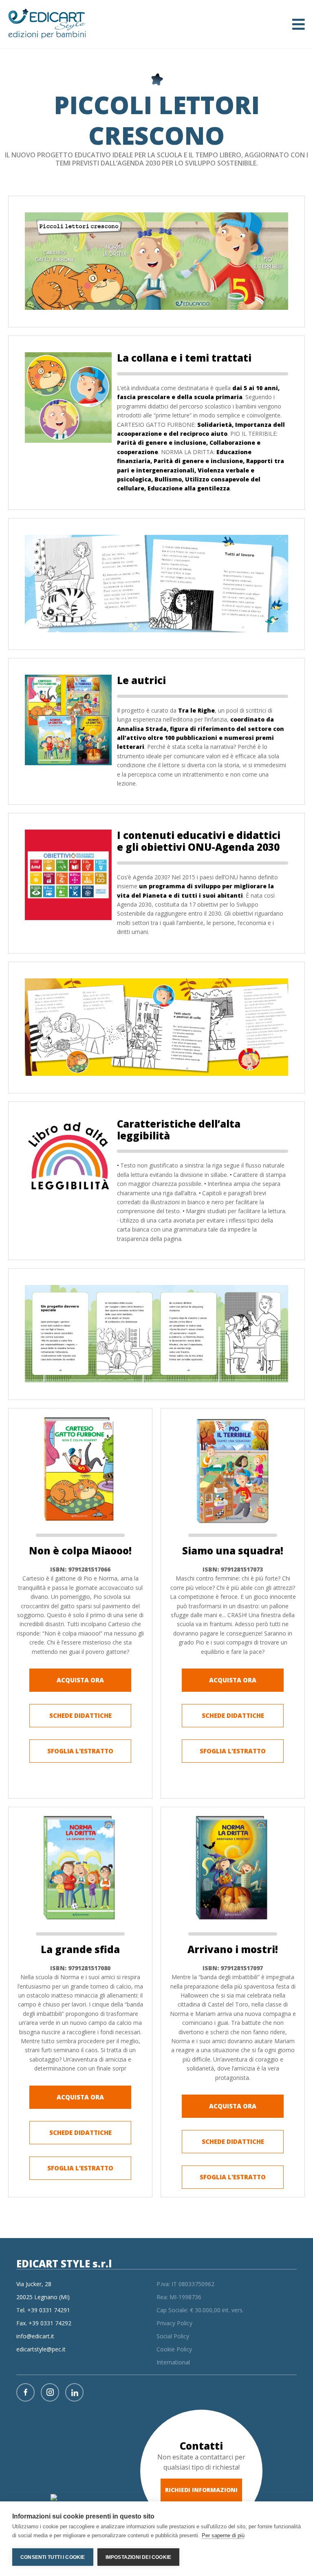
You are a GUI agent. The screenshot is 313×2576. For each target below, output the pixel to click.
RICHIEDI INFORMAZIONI (201, 2490)
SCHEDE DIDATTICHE (80, 1715)
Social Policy (173, 2336)
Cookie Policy (174, 2349)
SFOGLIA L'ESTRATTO (80, 1751)
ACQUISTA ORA (80, 1680)
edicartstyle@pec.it (41, 2349)
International (173, 2362)
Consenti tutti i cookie (53, 2557)
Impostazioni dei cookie (139, 2557)
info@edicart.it (35, 2336)
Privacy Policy (174, 2323)
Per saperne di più (223, 2535)
